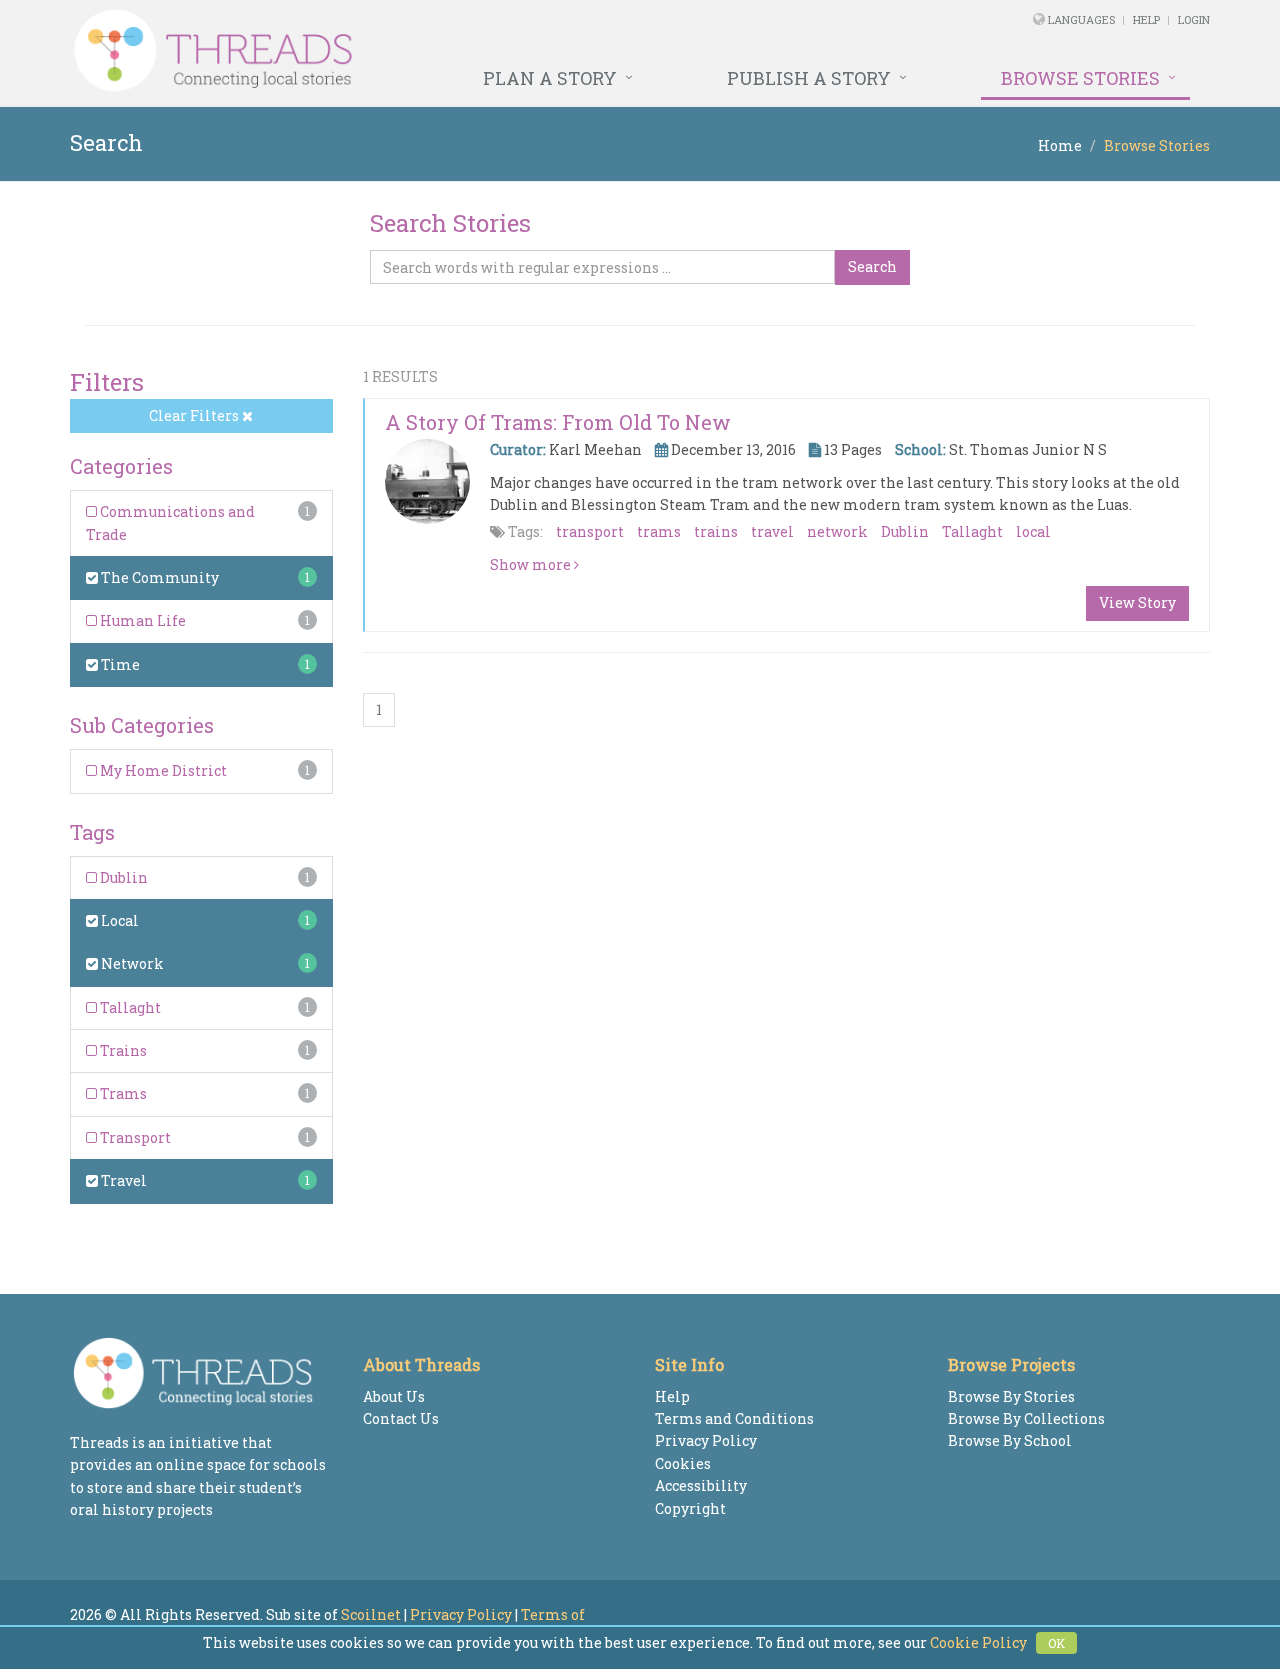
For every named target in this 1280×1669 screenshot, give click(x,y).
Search (872, 266)
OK (1056, 1643)
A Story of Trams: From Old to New (558, 422)
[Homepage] (422, 51)
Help (1146, 19)
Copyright (690, 1508)
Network (131, 963)
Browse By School (1010, 1440)
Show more (532, 564)
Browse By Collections (1026, 1418)
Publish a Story (809, 78)
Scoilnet (371, 1614)
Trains (122, 1050)
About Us (394, 1396)
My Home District (162, 770)
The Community (158, 577)
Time (119, 664)
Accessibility (701, 1485)
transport (590, 531)
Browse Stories (1080, 78)
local (1033, 531)
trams (659, 531)
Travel (122, 1180)
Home (1060, 145)
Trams (122, 1093)
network (837, 531)
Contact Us (401, 1418)
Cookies (683, 1463)
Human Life (141, 620)
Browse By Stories (1011, 1396)
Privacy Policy (706, 1440)
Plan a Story (550, 78)
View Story (1137, 602)
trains (716, 531)
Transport (134, 1137)
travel (772, 531)
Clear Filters (195, 415)
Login (1194, 19)
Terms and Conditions (734, 1418)
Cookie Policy (978, 1642)
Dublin (122, 877)
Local (118, 920)
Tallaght (129, 1007)
